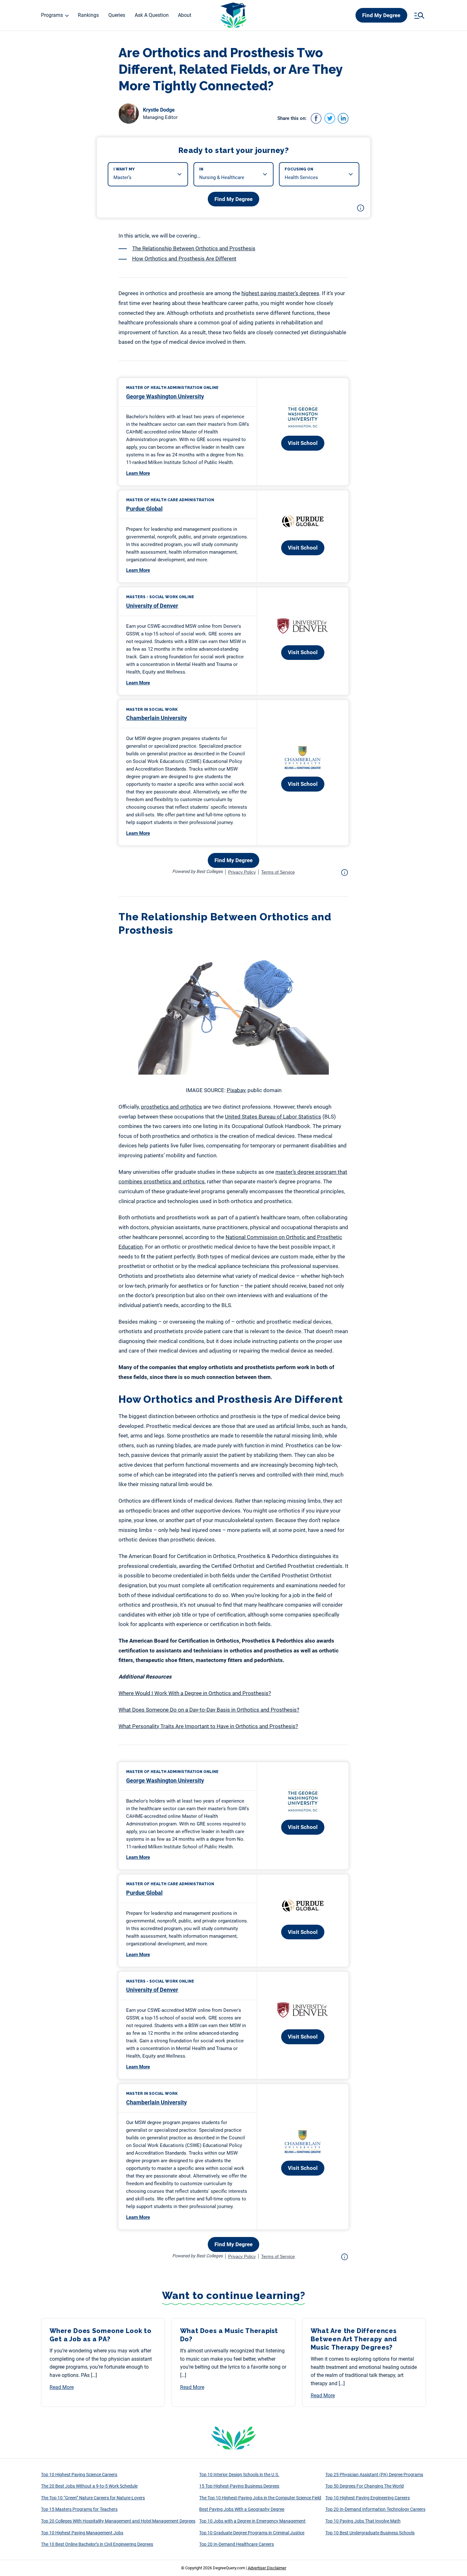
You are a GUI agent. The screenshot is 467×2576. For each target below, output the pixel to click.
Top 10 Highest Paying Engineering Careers (368, 2498)
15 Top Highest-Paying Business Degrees (239, 2486)
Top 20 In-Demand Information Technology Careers (375, 2509)
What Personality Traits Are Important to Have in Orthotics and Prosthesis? (208, 1726)
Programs (52, 15)
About (185, 15)
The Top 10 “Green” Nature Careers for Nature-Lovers (93, 2498)
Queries (117, 15)
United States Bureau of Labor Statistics (273, 1117)
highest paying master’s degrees (280, 293)
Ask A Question (152, 15)
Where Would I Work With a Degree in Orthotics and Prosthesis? (195, 1693)
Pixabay (236, 1090)
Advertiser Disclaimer (267, 2568)
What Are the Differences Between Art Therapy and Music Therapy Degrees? (354, 2339)
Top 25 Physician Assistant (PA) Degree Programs (374, 2475)
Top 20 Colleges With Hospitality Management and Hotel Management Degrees (118, 2521)
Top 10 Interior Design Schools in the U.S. (239, 2475)
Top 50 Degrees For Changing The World (365, 2486)
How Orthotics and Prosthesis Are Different (184, 259)
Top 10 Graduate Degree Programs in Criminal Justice (252, 2533)
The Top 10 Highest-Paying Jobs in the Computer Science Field (260, 2498)
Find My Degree (381, 15)
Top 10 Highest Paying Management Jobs (82, 2533)
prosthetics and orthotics (172, 1107)
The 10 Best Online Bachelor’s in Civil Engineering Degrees (97, 2544)
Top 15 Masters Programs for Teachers (79, 2509)
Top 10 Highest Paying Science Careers (79, 2475)
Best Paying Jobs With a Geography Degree (242, 2509)
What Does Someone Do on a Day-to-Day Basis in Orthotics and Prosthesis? (209, 1710)
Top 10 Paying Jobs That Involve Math (363, 2521)
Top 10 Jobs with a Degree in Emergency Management (252, 2521)
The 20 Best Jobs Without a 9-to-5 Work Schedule (89, 2486)
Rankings (88, 15)
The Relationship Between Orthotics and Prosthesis (194, 248)
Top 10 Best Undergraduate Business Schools (370, 2533)
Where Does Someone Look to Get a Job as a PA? (101, 2335)
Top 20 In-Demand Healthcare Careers (237, 2544)
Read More (62, 2387)
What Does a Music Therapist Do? (229, 2335)
